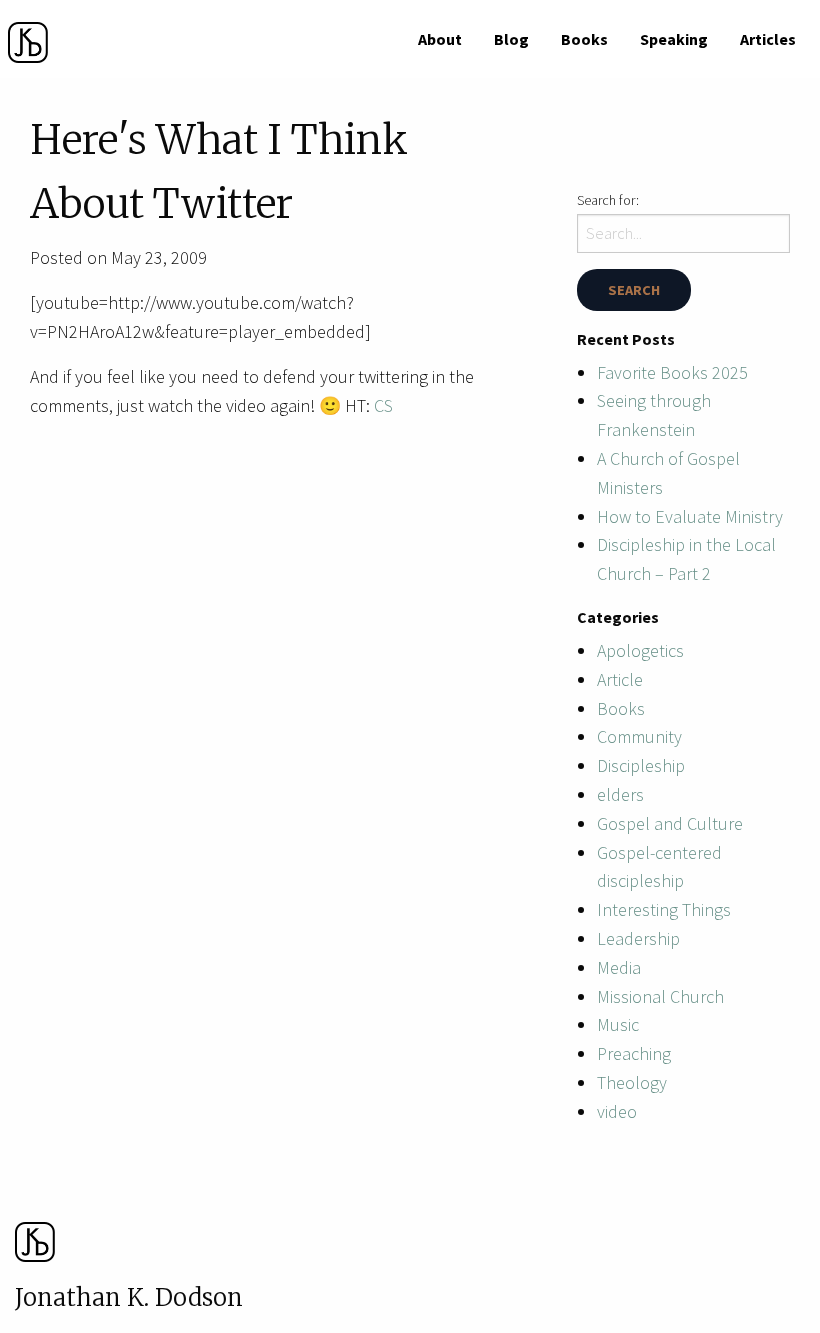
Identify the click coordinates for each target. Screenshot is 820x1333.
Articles (768, 39)
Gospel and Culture (670, 823)
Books (584, 39)
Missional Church (660, 996)
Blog (511, 39)
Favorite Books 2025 (672, 372)
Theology (632, 1082)
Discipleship (641, 765)
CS (383, 405)
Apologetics (640, 650)
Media (619, 967)
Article (620, 679)
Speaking (674, 39)
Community (639, 736)
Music (618, 1024)
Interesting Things (664, 909)
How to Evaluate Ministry (690, 516)
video (617, 1111)
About (440, 39)
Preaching (634, 1053)
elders (620, 794)
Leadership (638, 938)
